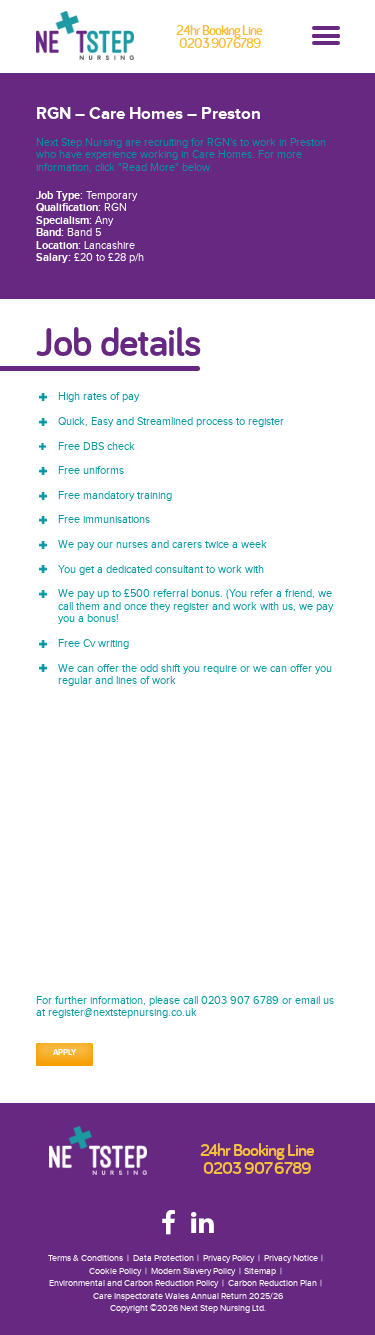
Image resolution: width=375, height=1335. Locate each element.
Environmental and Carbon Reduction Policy (133, 1283)
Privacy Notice (291, 1258)
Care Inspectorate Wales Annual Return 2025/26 (188, 1296)
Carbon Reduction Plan (272, 1283)
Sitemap (260, 1271)
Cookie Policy (115, 1271)
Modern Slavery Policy (193, 1271)
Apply (64, 1053)
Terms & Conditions (85, 1258)
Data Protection (163, 1258)
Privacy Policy (228, 1258)
